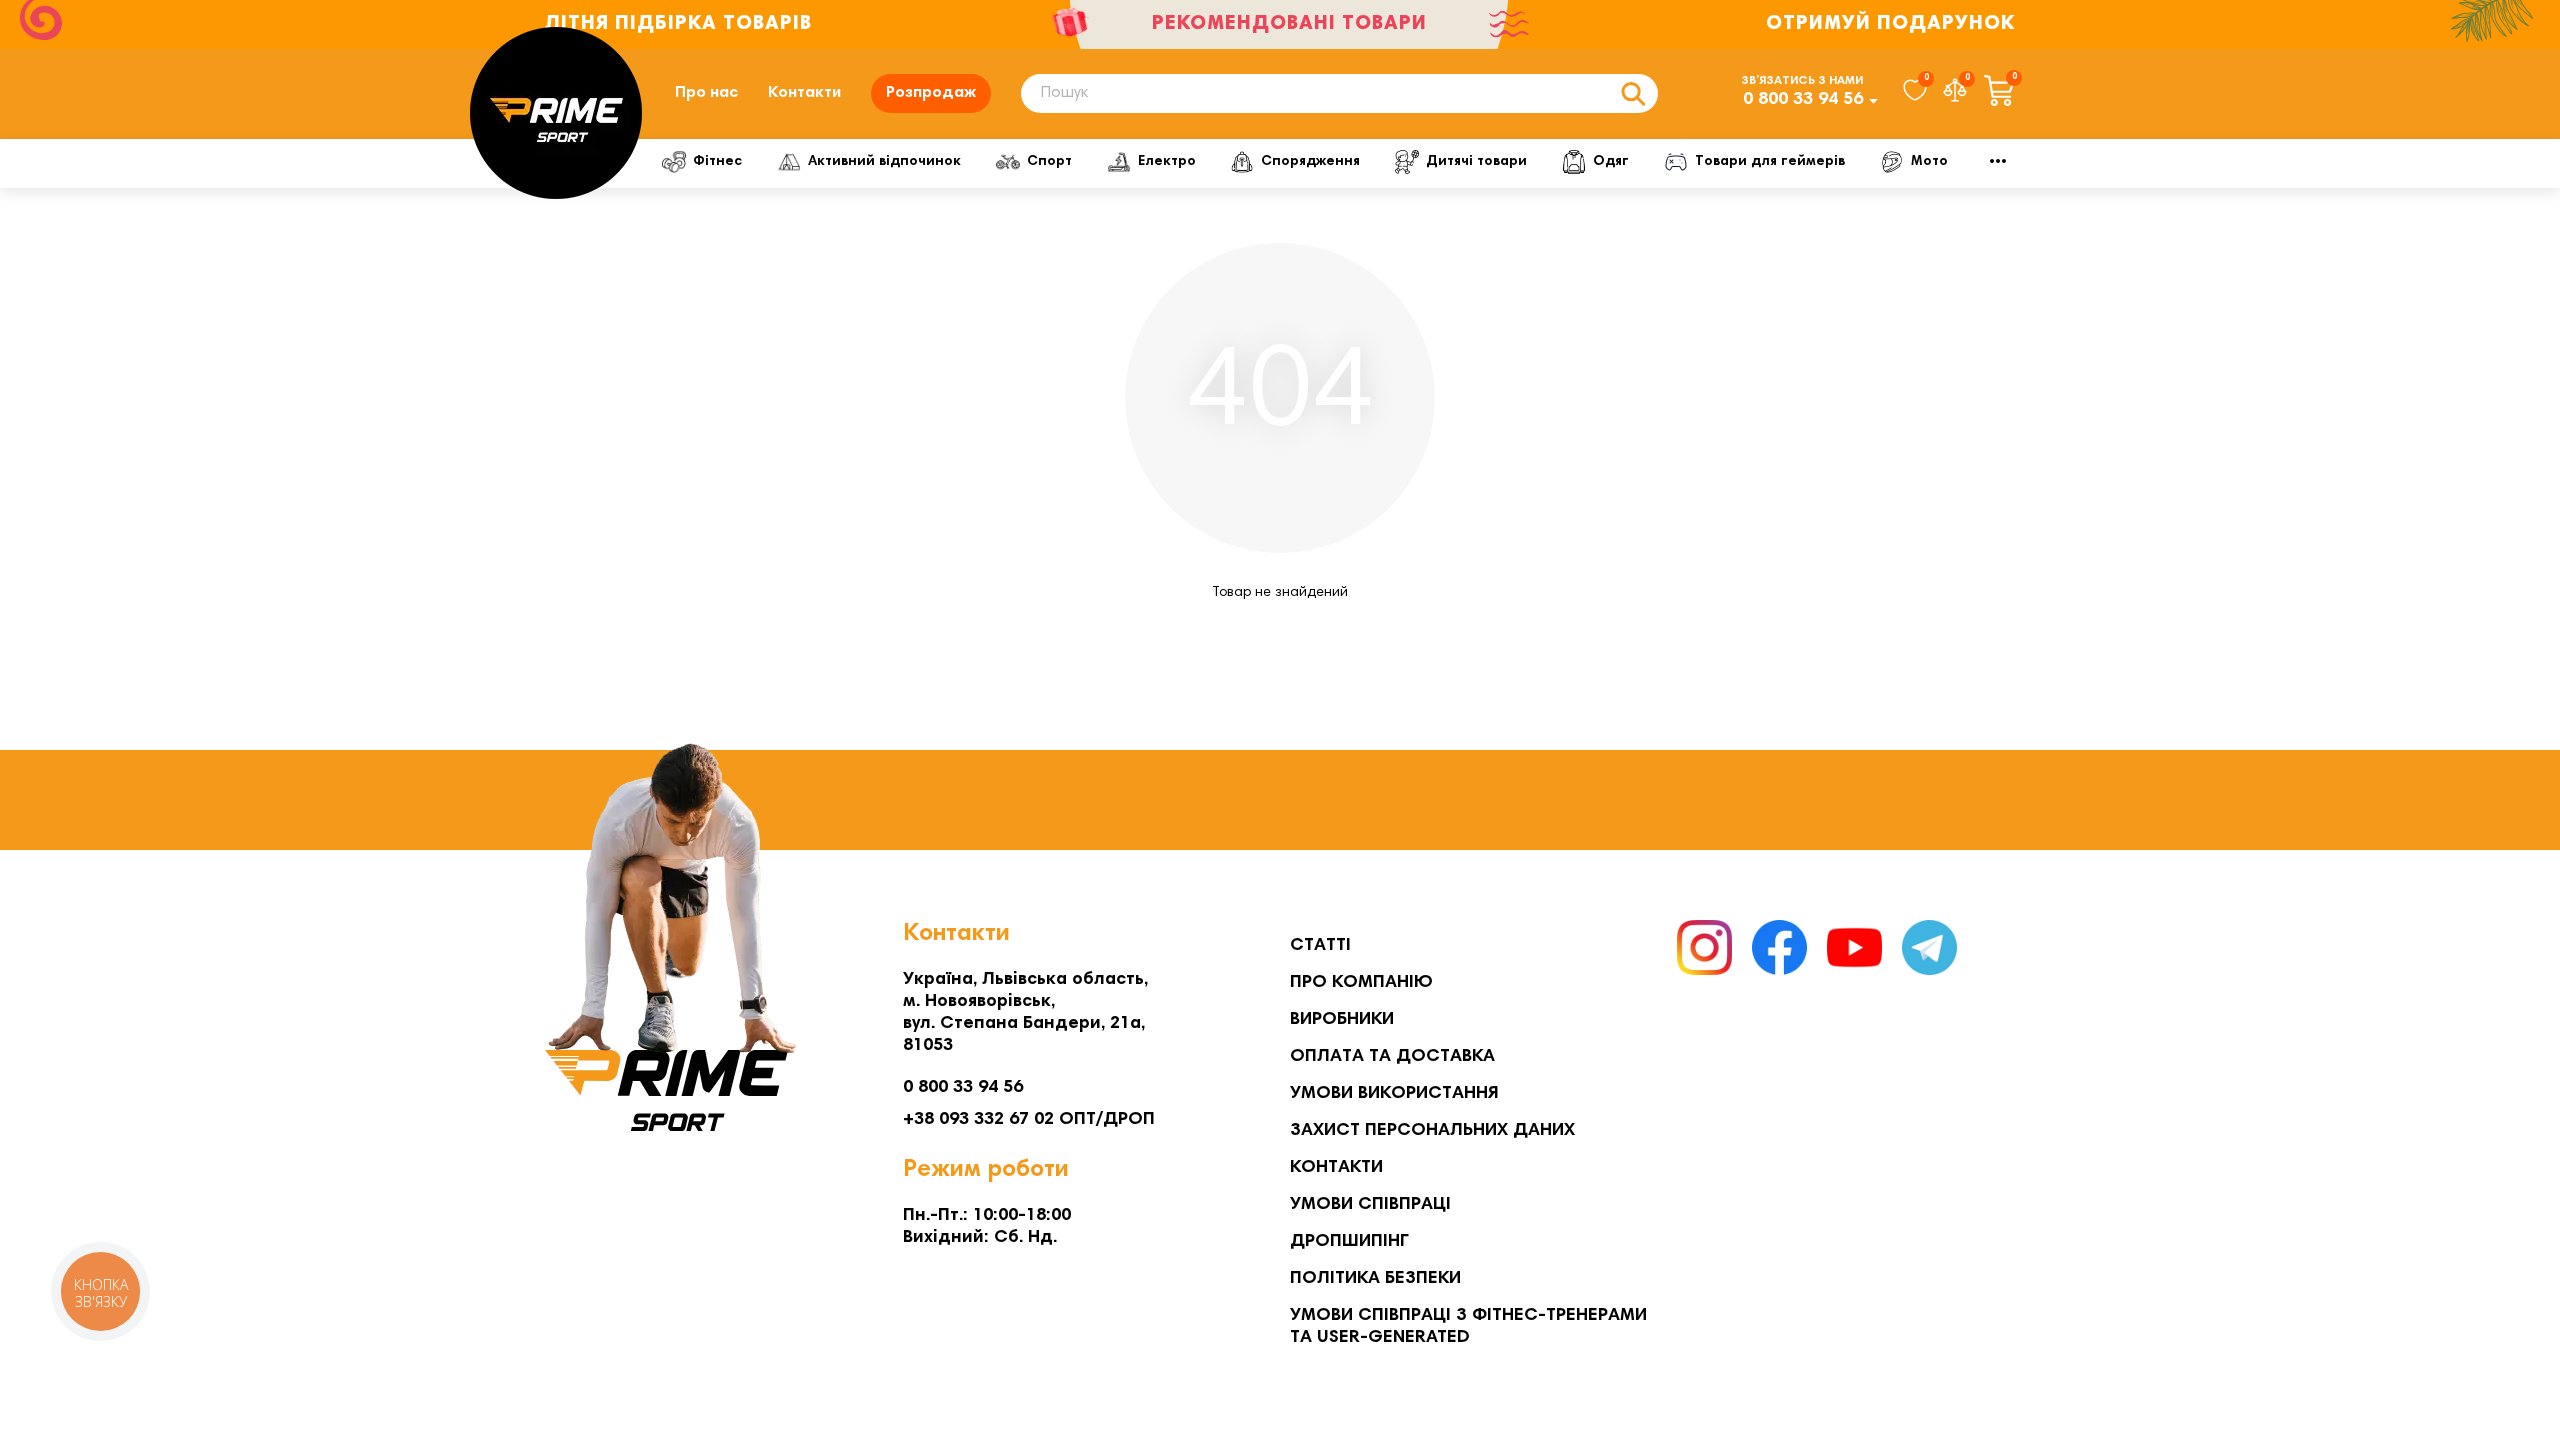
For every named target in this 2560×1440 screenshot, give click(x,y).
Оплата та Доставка (1392, 1057)
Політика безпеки (1375, 1279)
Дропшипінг (1349, 1242)
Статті (1320, 946)
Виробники (1342, 1020)
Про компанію (1361, 983)
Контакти (804, 93)
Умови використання (1394, 1094)
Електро (1167, 162)
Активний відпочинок (884, 162)
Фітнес (717, 162)
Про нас (706, 93)
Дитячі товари (1476, 162)
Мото (1929, 162)
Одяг (1611, 162)
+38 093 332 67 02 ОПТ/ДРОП (1029, 1120)
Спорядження (1310, 162)
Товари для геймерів (1770, 162)
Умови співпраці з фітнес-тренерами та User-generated (1468, 1327)
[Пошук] (1633, 93)
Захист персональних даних (1432, 1131)
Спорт (1049, 162)
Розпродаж (931, 93)
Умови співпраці (1370, 1205)
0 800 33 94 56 (1803, 100)
